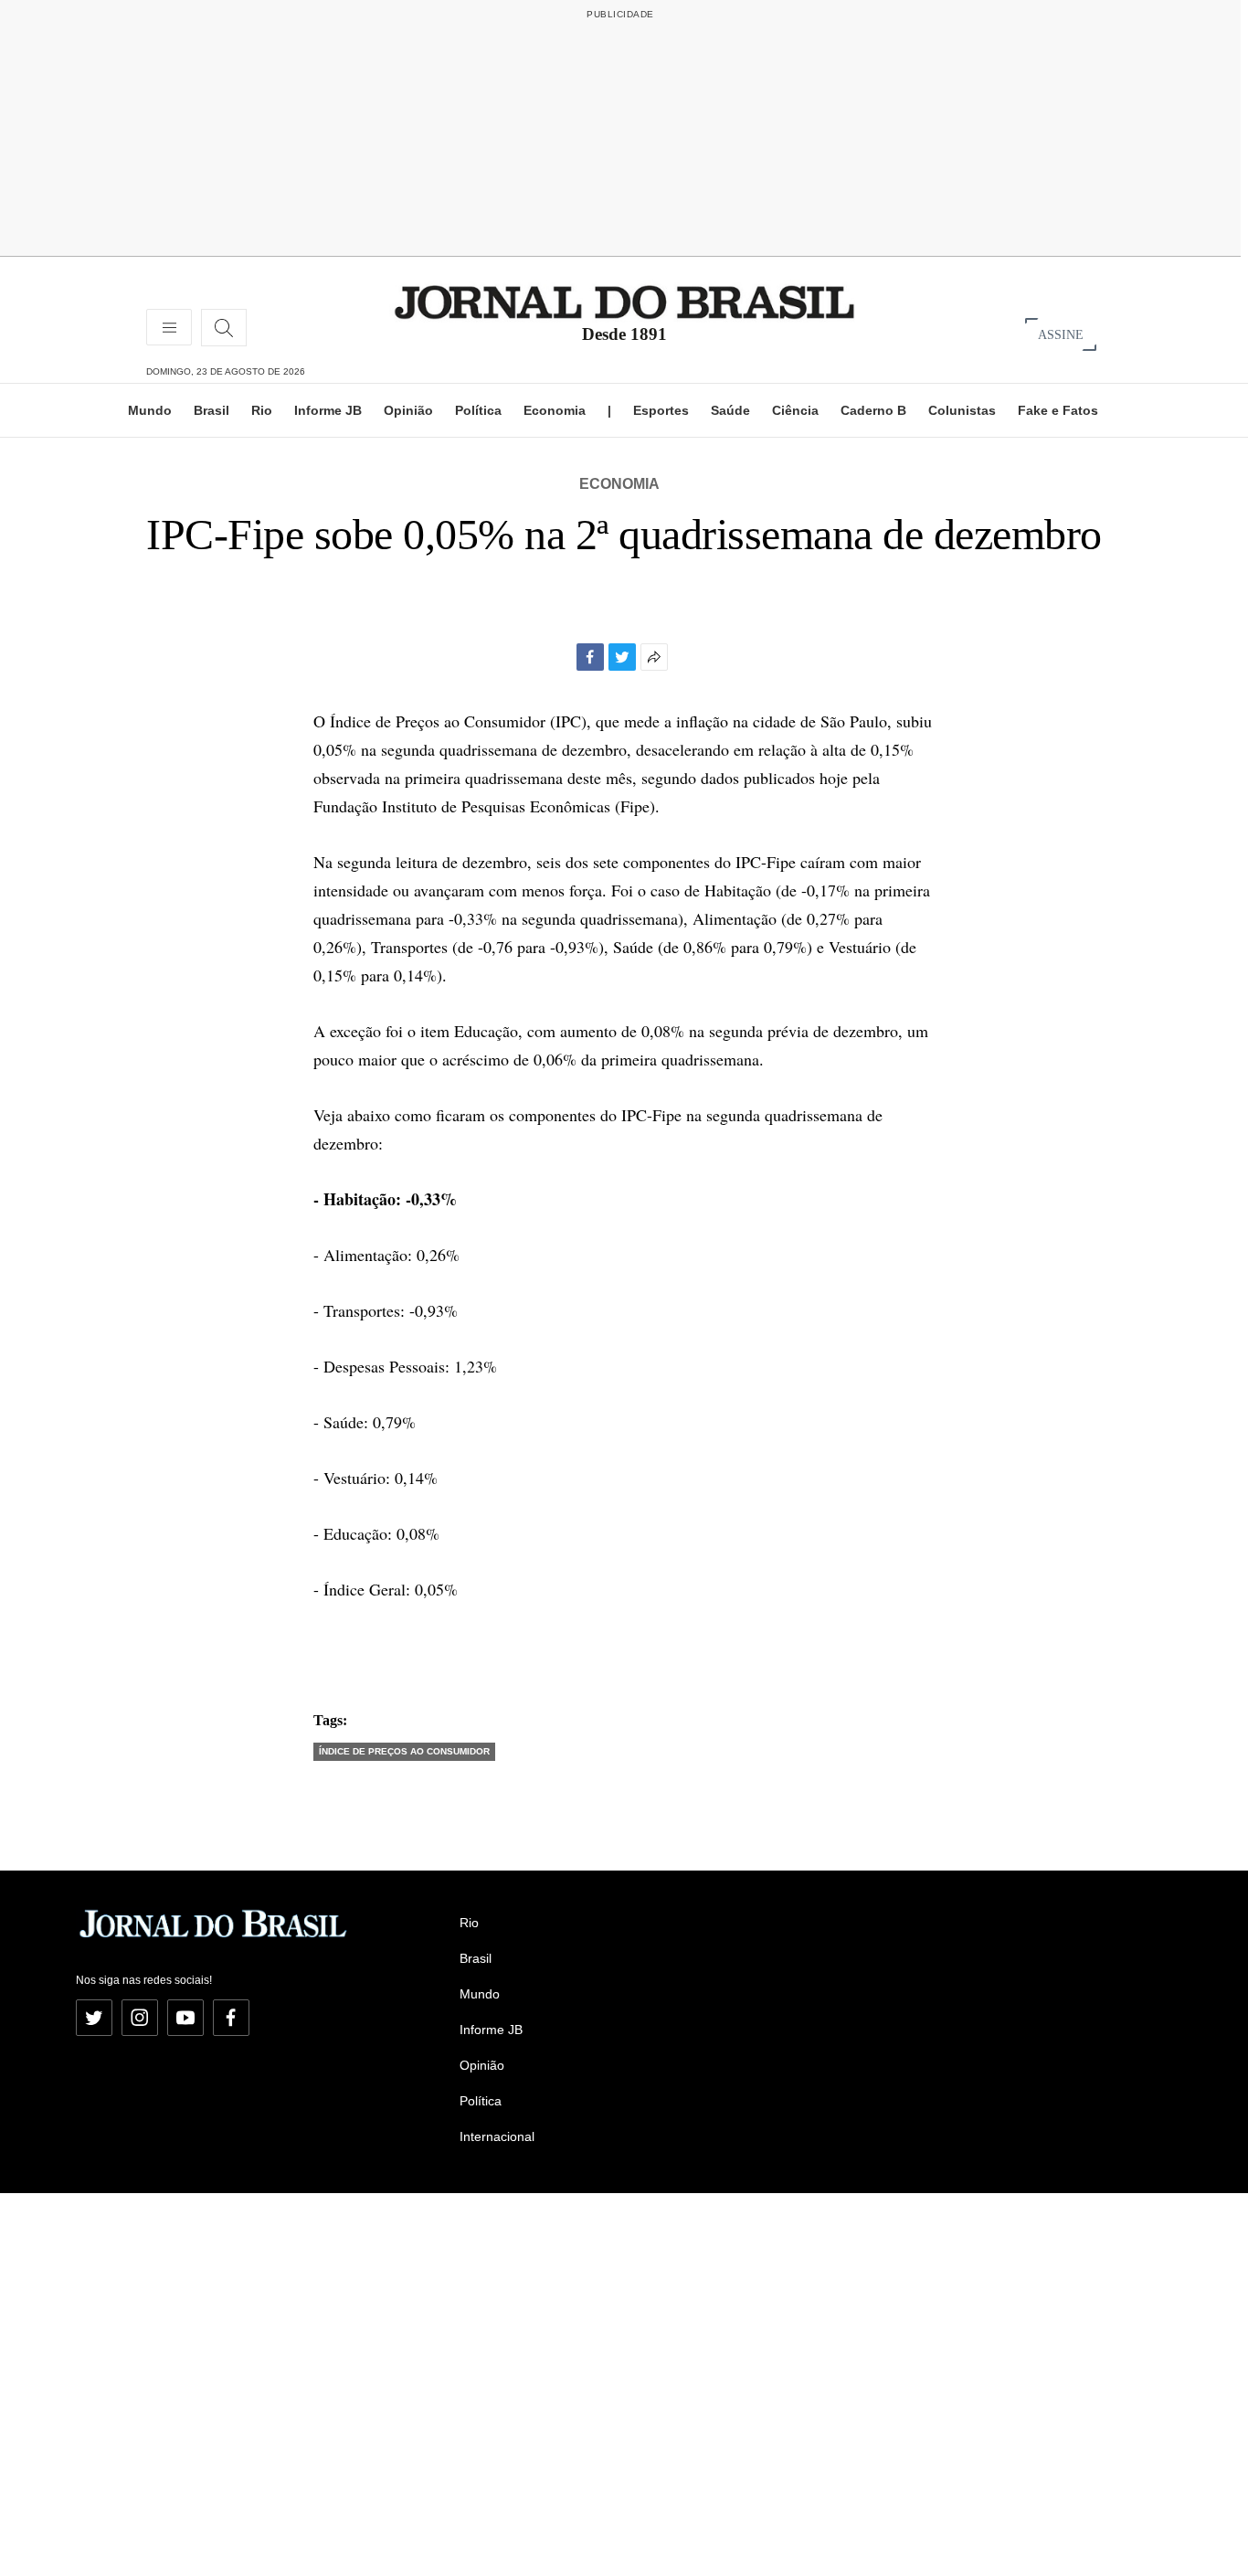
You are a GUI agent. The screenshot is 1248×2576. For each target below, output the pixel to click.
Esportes (661, 410)
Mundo (150, 410)
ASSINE (1061, 334)
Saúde (730, 410)
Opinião (408, 410)
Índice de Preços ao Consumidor (404, 1751)
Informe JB (328, 410)
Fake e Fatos (1058, 410)
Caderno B (873, 410)
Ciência (795, 410)
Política (478, 410)
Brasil (212, 410)
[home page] (624, 301)
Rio (262, 410)
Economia (555, 410)
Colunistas (962, 410)
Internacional (497, 2136)
